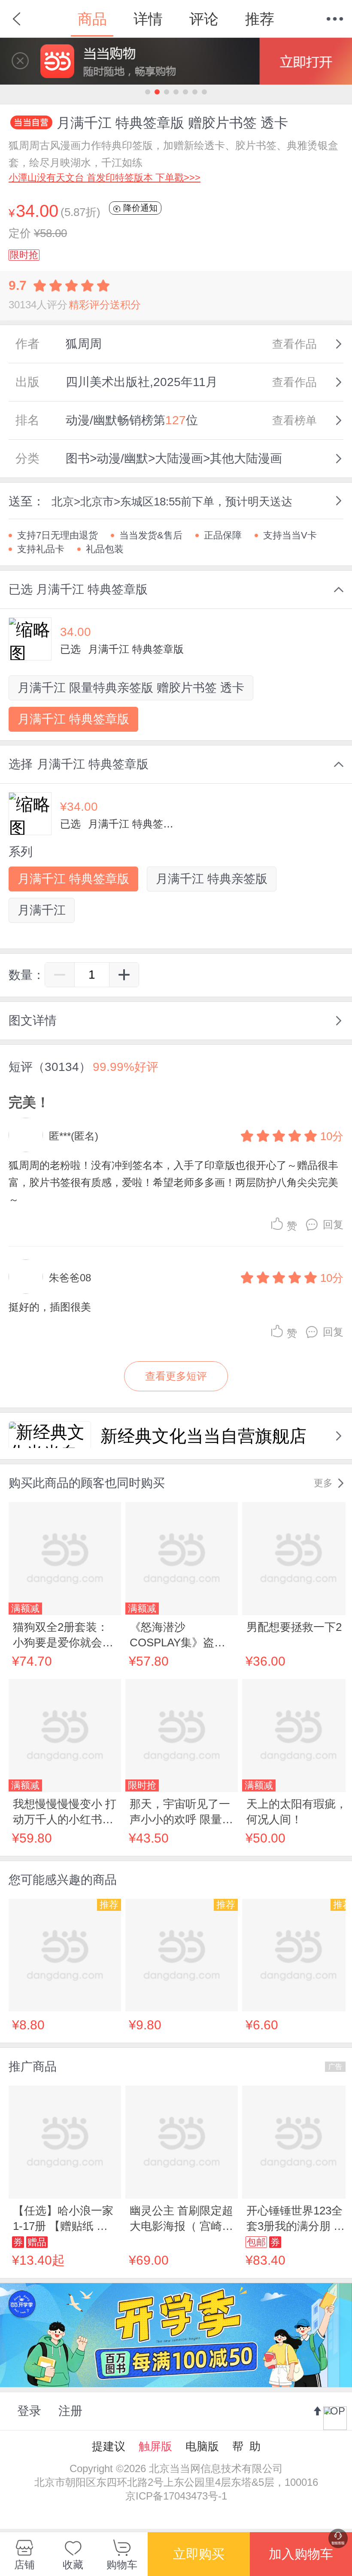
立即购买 (199, 2554)
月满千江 (42, 910)
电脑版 (202, 2446)
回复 (333, 1224)
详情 (148, 19)
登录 (29, 2411)
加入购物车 (301, 2554)
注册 (70, 2411)
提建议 (109, 2446)
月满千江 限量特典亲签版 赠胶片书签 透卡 (131, 688)
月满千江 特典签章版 (73, 719)
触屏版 (155, 2446)
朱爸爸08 (70, 1278)
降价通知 (139, 208)
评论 (204, 19)
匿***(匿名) (74, 1136)
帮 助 (246, 2446)
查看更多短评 (176, 1376)
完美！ (29, 1102)
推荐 (260, 19)
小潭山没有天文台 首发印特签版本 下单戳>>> (105, 178)
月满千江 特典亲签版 (212, 879)
